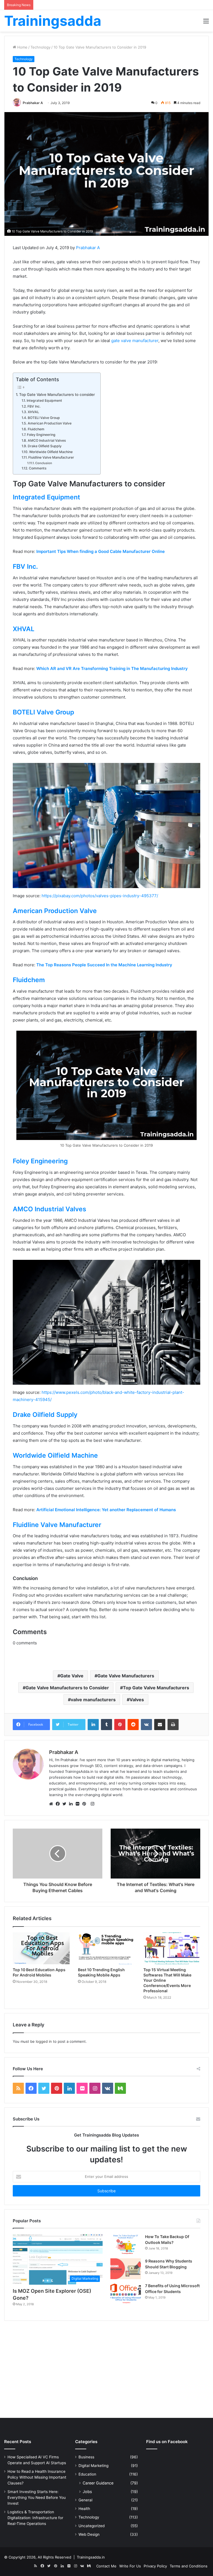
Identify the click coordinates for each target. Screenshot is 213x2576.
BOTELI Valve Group (44, 418)
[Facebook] (59, 1804)
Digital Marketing (93, 2466)
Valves (137, 1700)
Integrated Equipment (45, 400)
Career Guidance (98, 2483)
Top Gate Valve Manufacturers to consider (57, 395)
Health (84, 2509)
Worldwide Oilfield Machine (51, 452)
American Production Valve (50, 423)
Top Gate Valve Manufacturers (156, 1688)
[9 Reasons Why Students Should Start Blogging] (126, 2269)
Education (87, 2474)
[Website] (52, 1804)
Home (22, 47)
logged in (44, 2041)
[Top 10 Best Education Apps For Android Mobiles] (41, 1948)
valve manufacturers (93, 1700)
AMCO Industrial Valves (47, 440)
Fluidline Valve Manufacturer (51, 457)
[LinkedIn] (72, 1804)
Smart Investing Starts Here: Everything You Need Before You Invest (37, 2497)
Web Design (89, 2534)
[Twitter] (66, 1804)
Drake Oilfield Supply (45, 446)
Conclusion (44, 463)
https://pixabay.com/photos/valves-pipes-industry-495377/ (100, 896)
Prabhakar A (33, 103)
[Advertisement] (106, 2371)
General (85, 2500)
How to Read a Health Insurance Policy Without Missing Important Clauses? (37, 2477)
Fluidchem (36, 429)
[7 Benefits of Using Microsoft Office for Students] (126, 2293)
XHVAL (33, 412)
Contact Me (106, 2566)
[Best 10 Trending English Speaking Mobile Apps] (106, 1948)
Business (86, 2457)
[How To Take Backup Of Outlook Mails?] (126, 2244)
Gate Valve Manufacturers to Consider (67, 1688)
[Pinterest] (86, 1804)
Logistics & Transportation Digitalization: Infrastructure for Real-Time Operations (35, 2518)
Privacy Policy (155, 2566)
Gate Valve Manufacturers (126, 1676)
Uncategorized (92, 2526)
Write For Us (130, 2566)
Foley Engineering (41, 435)
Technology (40, 47)
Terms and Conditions (189, 2566)
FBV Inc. (34, 406)
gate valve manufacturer (135, 341)
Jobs (87, 2492)
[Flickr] (79, 1804)
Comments (38, 468)
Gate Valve (72, 1676)
